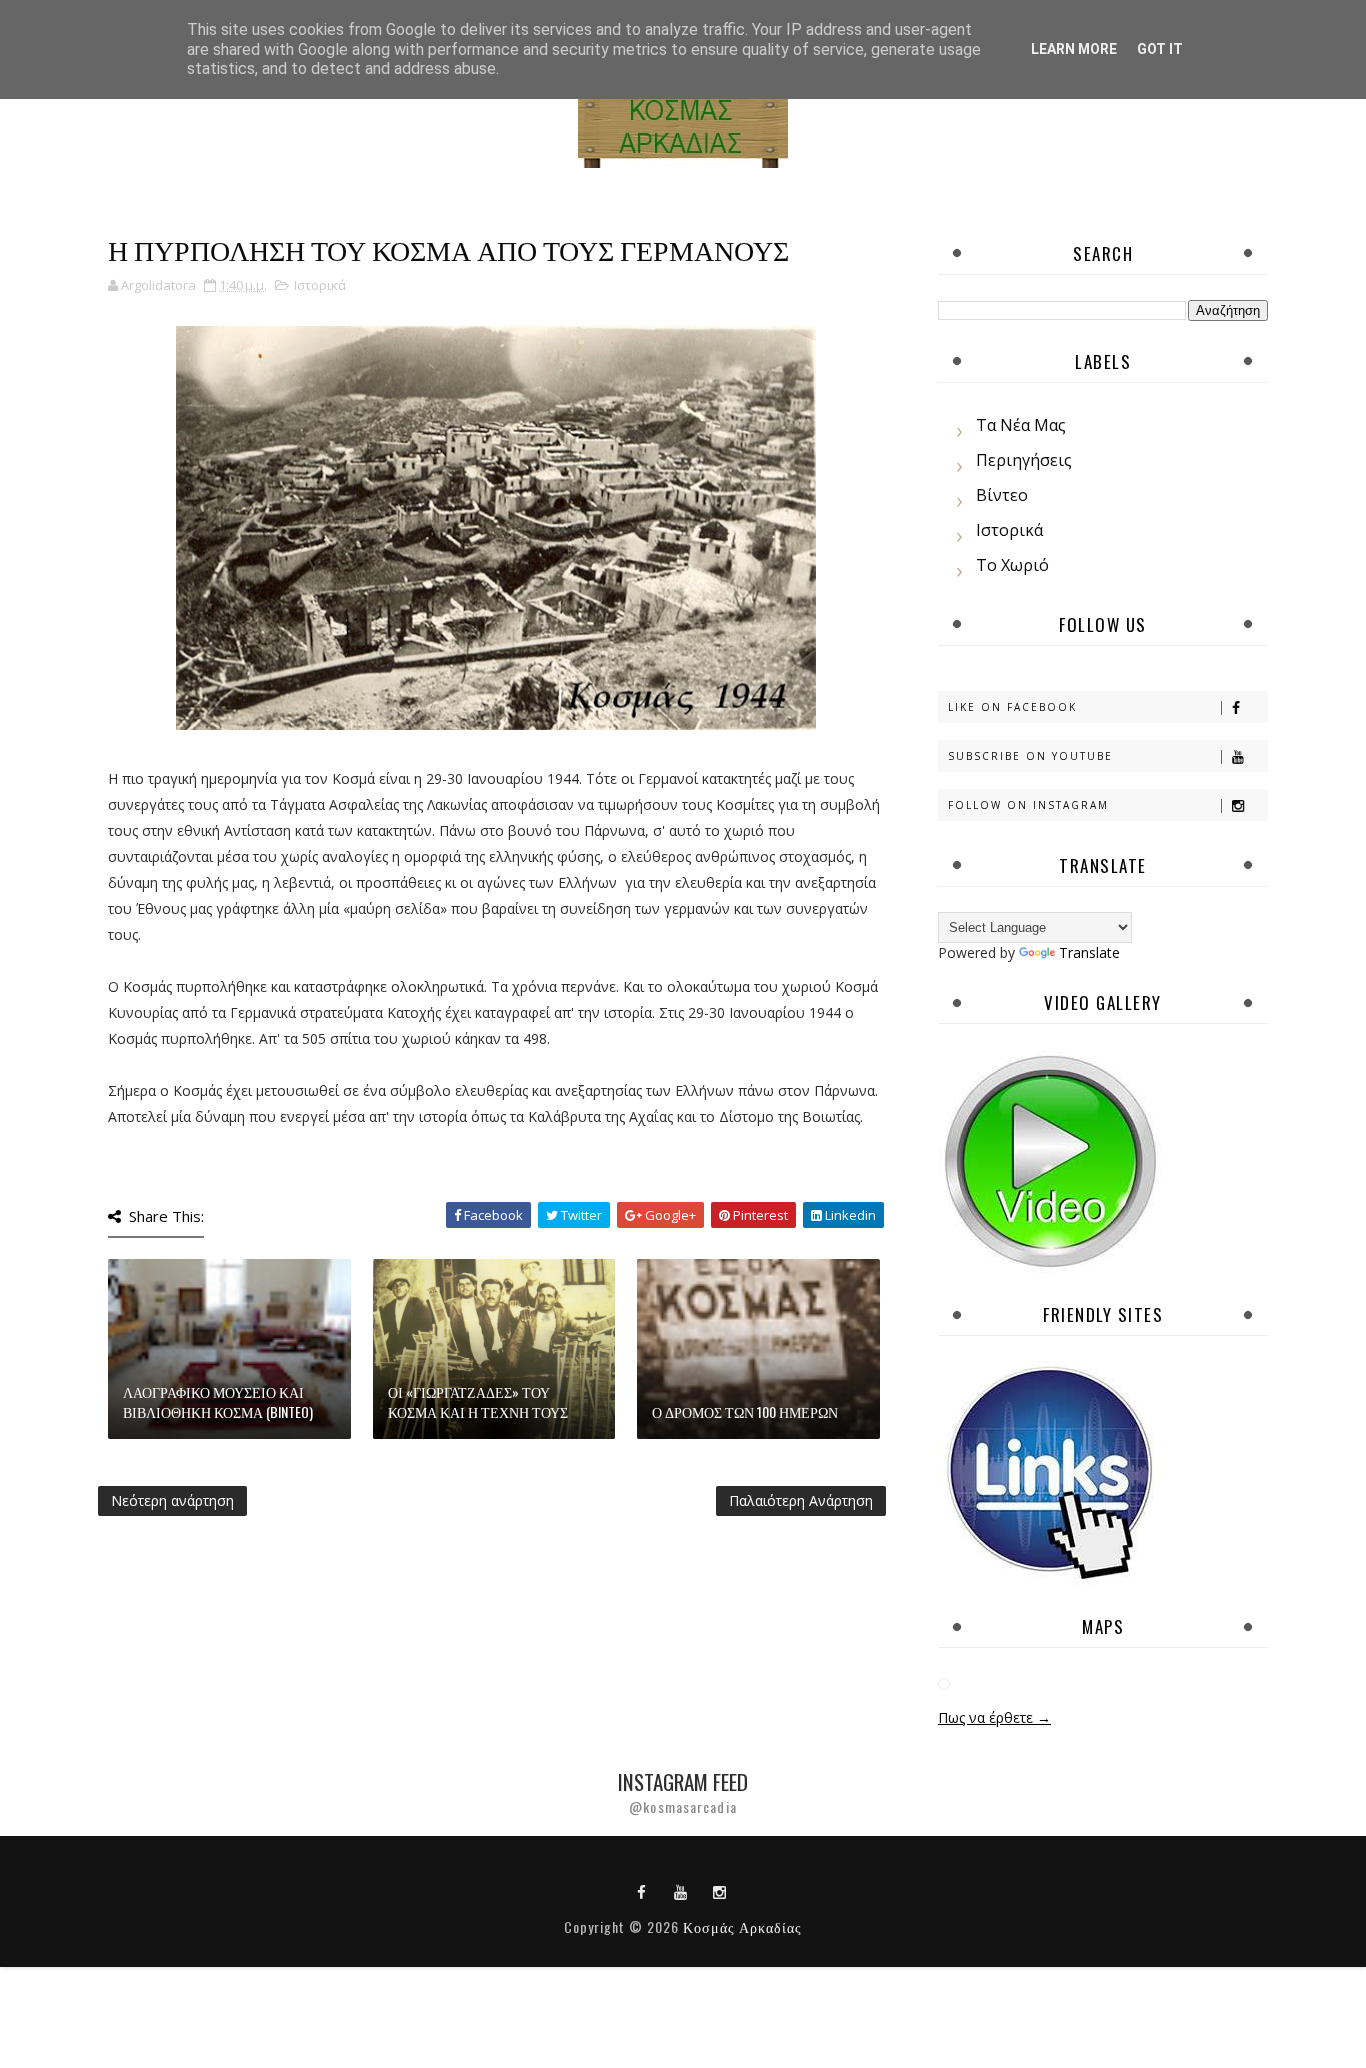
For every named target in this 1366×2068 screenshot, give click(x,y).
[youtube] (681, 1891)
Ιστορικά (320, 285)
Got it (1160, 49)
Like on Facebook (1012, 707)
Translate (1089, 952)
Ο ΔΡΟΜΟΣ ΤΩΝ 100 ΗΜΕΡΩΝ (745, 1411)
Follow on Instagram (1028, 805)
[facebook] (642, 1891)
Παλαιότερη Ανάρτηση (801, 1500)
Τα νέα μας (1021, 425)
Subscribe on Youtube (1030, 756)
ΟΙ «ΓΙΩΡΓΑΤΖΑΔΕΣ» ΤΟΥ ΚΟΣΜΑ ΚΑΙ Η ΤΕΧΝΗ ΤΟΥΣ (478, 1401)
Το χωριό (1012, 565)
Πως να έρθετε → (994, 1717)
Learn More (1074, 49)
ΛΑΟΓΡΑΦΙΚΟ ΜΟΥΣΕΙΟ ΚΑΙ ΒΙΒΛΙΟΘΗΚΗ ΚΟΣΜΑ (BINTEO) (218, 1401)
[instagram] (720, 1891)
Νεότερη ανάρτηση (172, 1500)
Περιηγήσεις (1024, 460)
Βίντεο (1002, 495)
